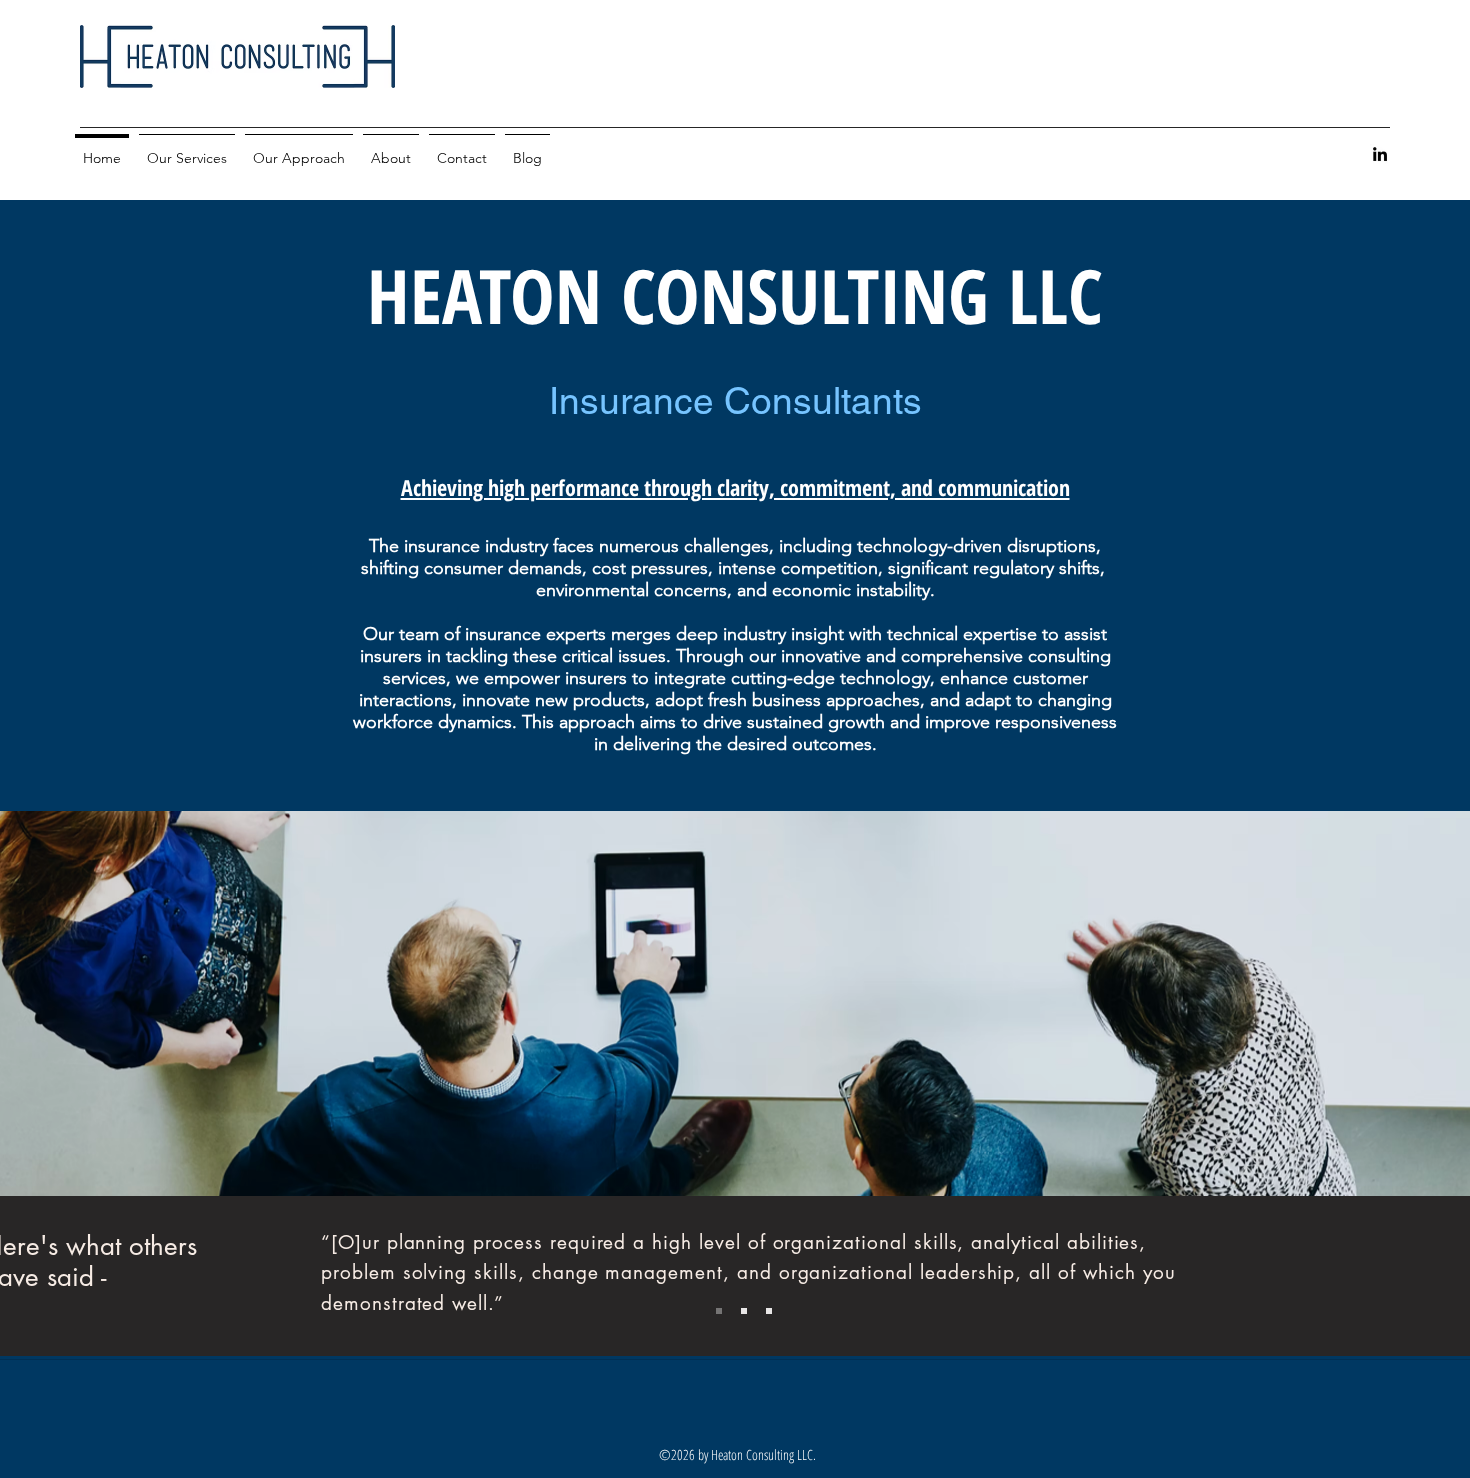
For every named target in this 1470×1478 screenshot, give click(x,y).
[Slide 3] (769, 1311)
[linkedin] (1380, 154)
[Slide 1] (719, 1311)
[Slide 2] (744, 1311)
